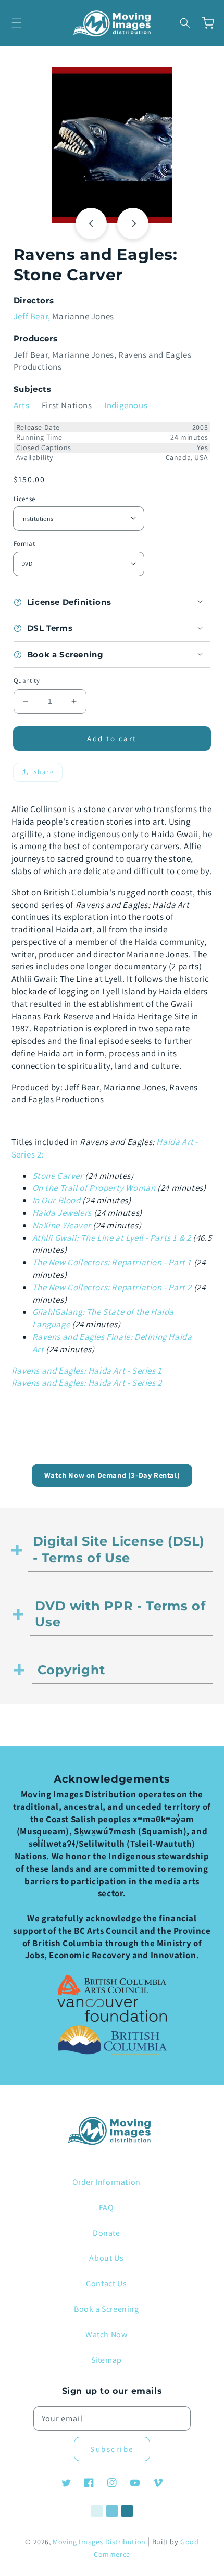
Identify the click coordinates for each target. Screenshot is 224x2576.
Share (44, 772)
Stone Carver (58, 1176)
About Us (106, 2258)
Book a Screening (107, 2309)
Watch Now (106, 2335)
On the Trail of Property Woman (94, 1188)
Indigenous (126, 405)
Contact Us (106, 2283)
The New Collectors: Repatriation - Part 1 (112, 1262)
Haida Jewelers (62, 1213)
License (24, 499)
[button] (17, 23)
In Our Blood (57, 1200)
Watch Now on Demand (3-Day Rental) (112, 1475)
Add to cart (112, 738)
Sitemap (107, 2360)
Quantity (27, 681)
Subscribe (112, 2449)
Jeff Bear (31, 316)
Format (24, 544)
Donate (107, 2233)
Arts (21, 405)
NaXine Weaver (62, 1225)
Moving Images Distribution (99, 2542)
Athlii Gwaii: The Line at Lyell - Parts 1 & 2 (112, 1238)
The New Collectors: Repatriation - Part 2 (112, 1287)
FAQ (107, 2207)
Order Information (107, 2182)
